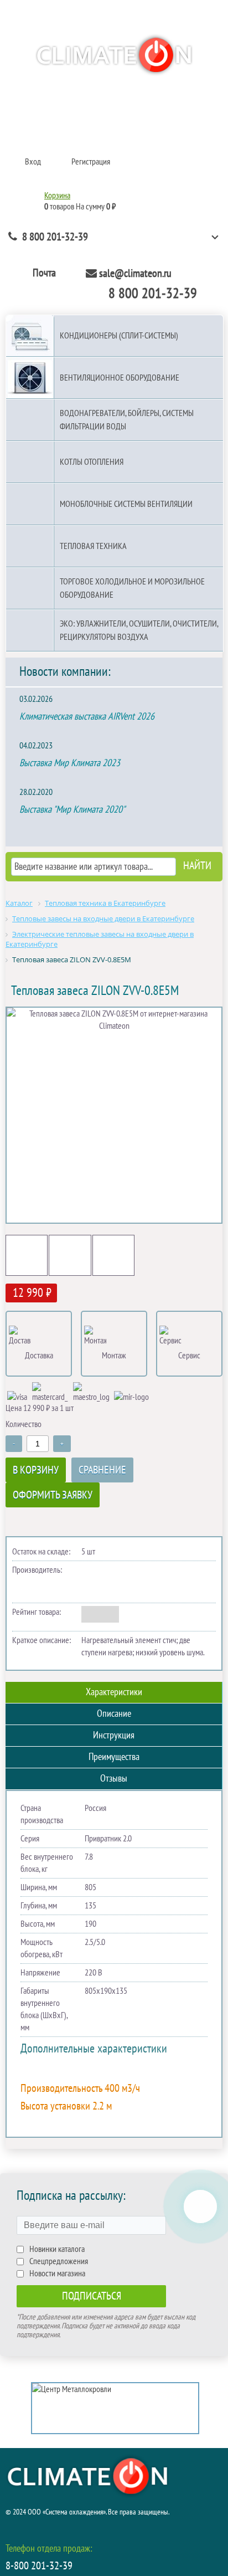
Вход (33, 162)
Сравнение (102, 1470)
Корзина (57, 196)
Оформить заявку (53, 1495)
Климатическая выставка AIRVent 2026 (87, 717)
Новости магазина (57, 2274)
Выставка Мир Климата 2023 (70, 763)
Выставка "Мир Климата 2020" (72, 810)
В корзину (36, 1470)
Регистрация (91, 162)
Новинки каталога (57, 2249)
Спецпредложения (59, 2261)
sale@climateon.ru (135, 274)
